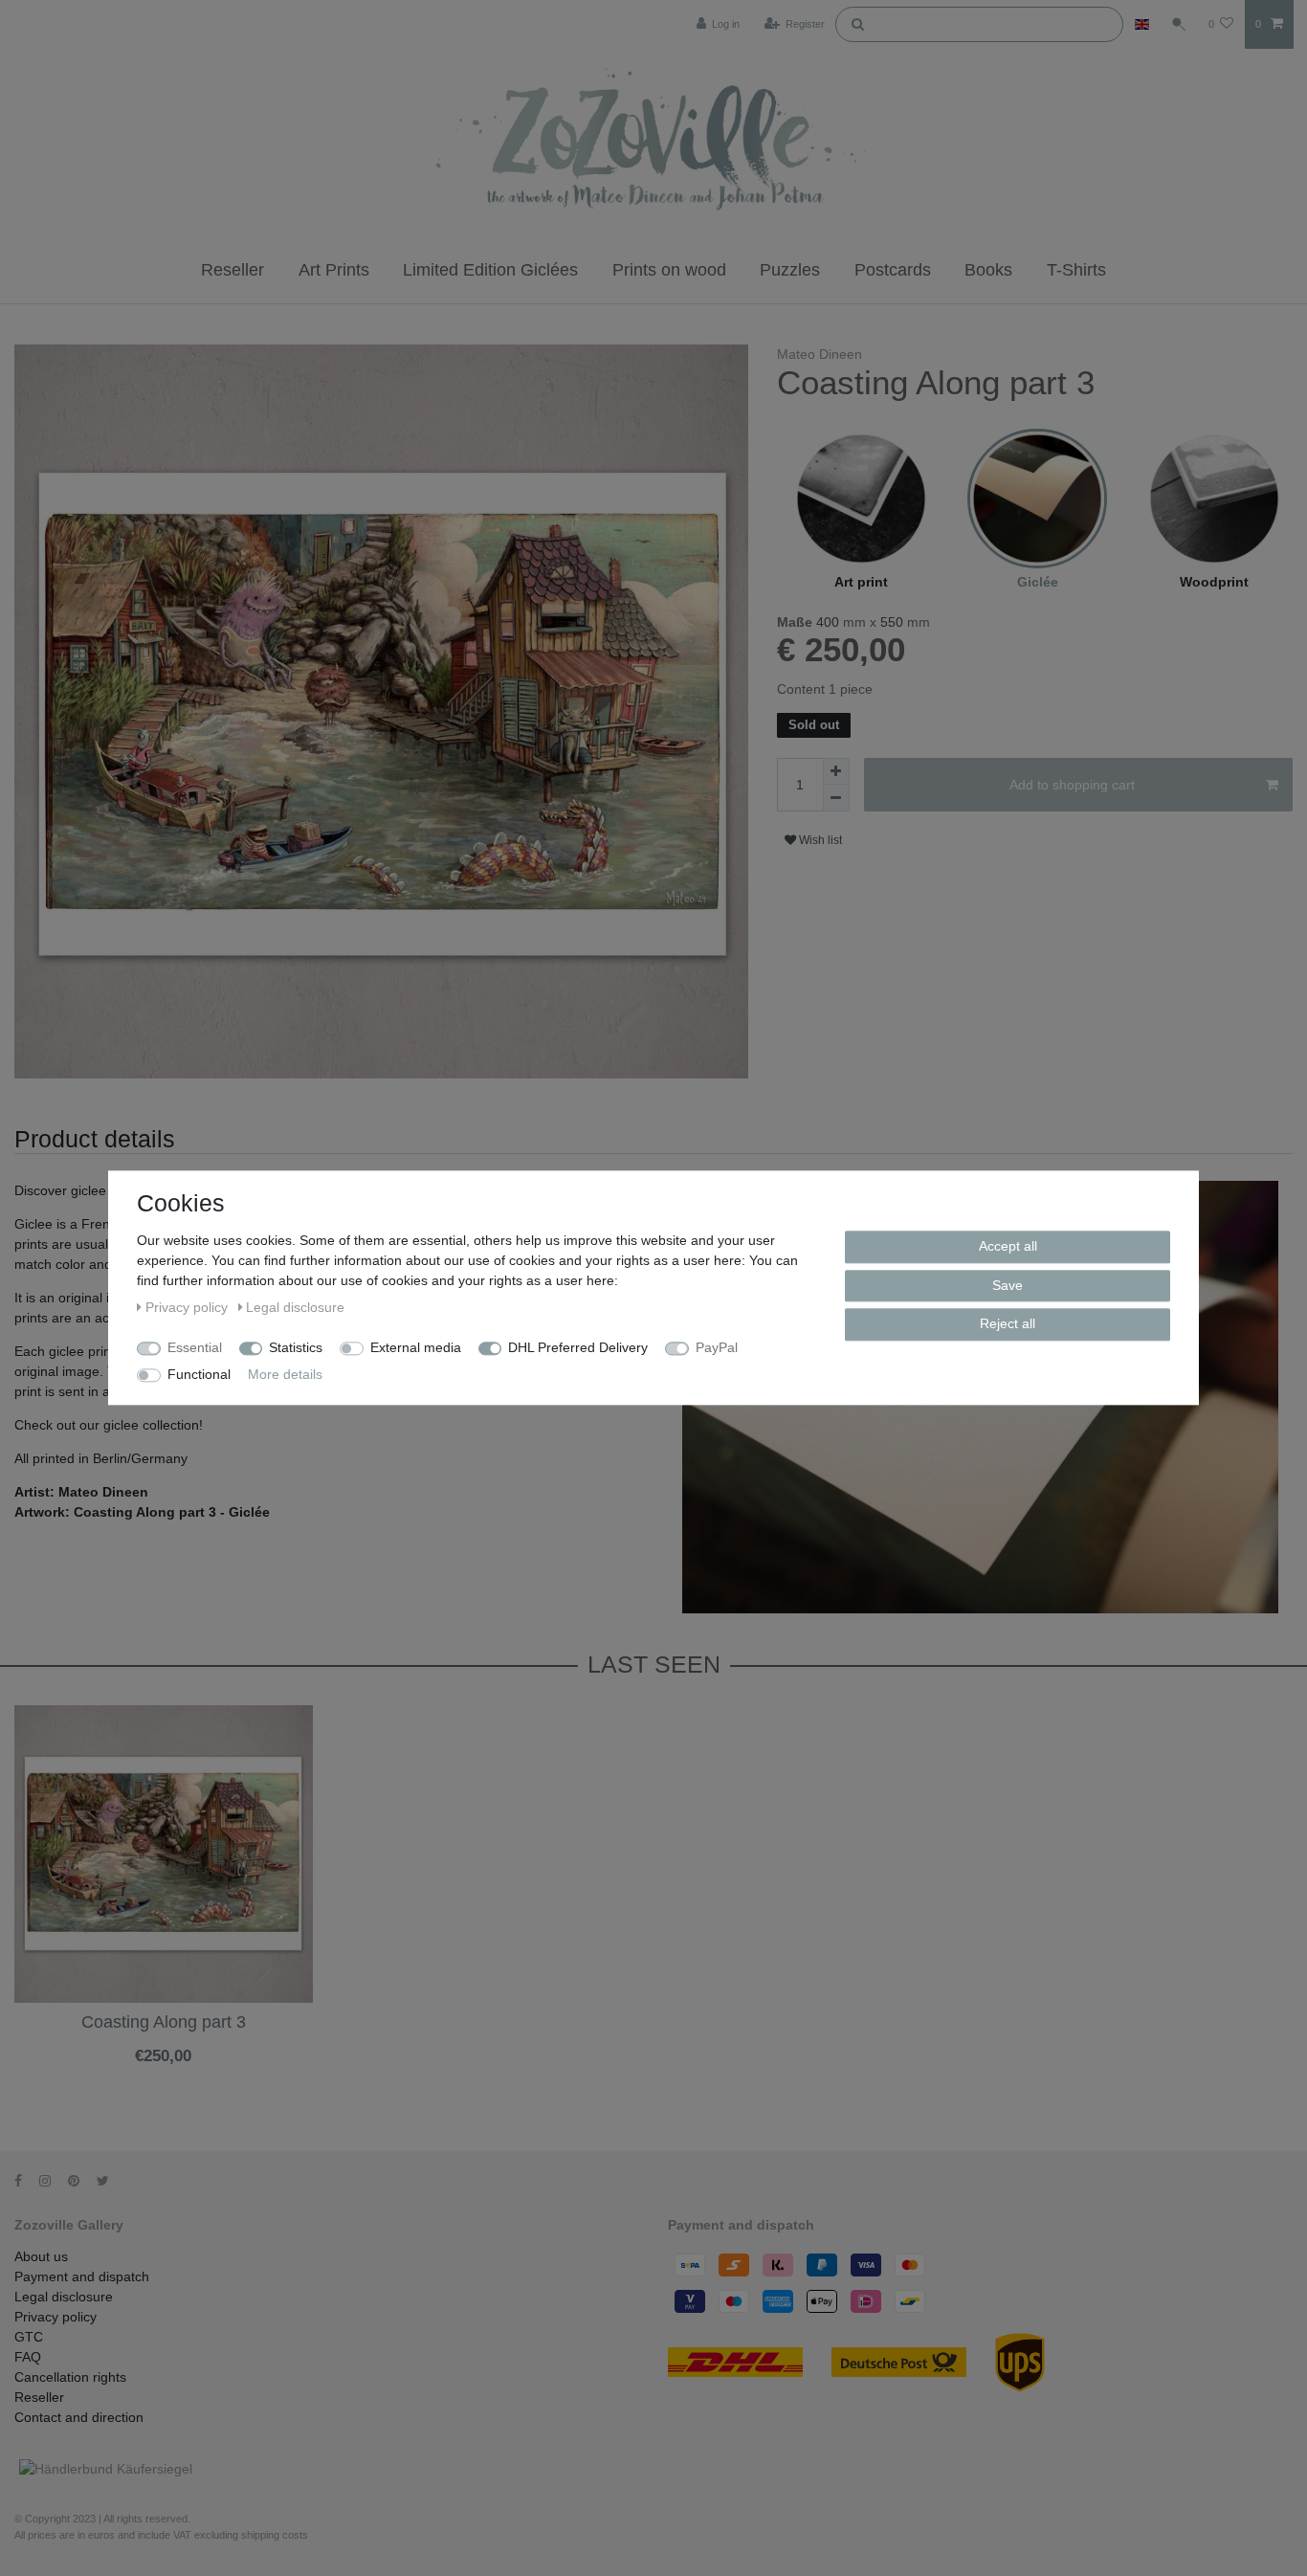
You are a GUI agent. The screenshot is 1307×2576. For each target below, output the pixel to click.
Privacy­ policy (55, 2317)
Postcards (893, 270)
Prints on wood (669, 270)
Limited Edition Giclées (490, 270)
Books (988, 270)
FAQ (28, 2357)
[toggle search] (1179, 24)
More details (285, 1374)
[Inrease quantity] (836, 771)
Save (1008, 1285)
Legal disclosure (64, 2297)
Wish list (819, 840)
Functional (199, 1374)
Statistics (296, 1347)
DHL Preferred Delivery (578, 1347)
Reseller (233, 270)
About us (41, 2256)
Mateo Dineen (820, 354)
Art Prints (334, 270)
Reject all (1008, 1323)
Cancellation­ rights (70, 2377)
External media (416, 1347)
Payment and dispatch (82, 2276)
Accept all (1008, 1246)
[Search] (857, 23)
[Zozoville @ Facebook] (25, 2181)
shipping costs (275, 2535)
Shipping (119, 2072)
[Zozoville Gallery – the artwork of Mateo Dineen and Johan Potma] (653, 143)
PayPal (717, 1347)
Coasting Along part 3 (164, 2022)
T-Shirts (1076, 270)
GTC (29, 2337)
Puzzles (790, 270)
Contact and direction (79, 2417)
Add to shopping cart (1072, 785)
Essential (195, 1347)
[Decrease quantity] (836, 798)
